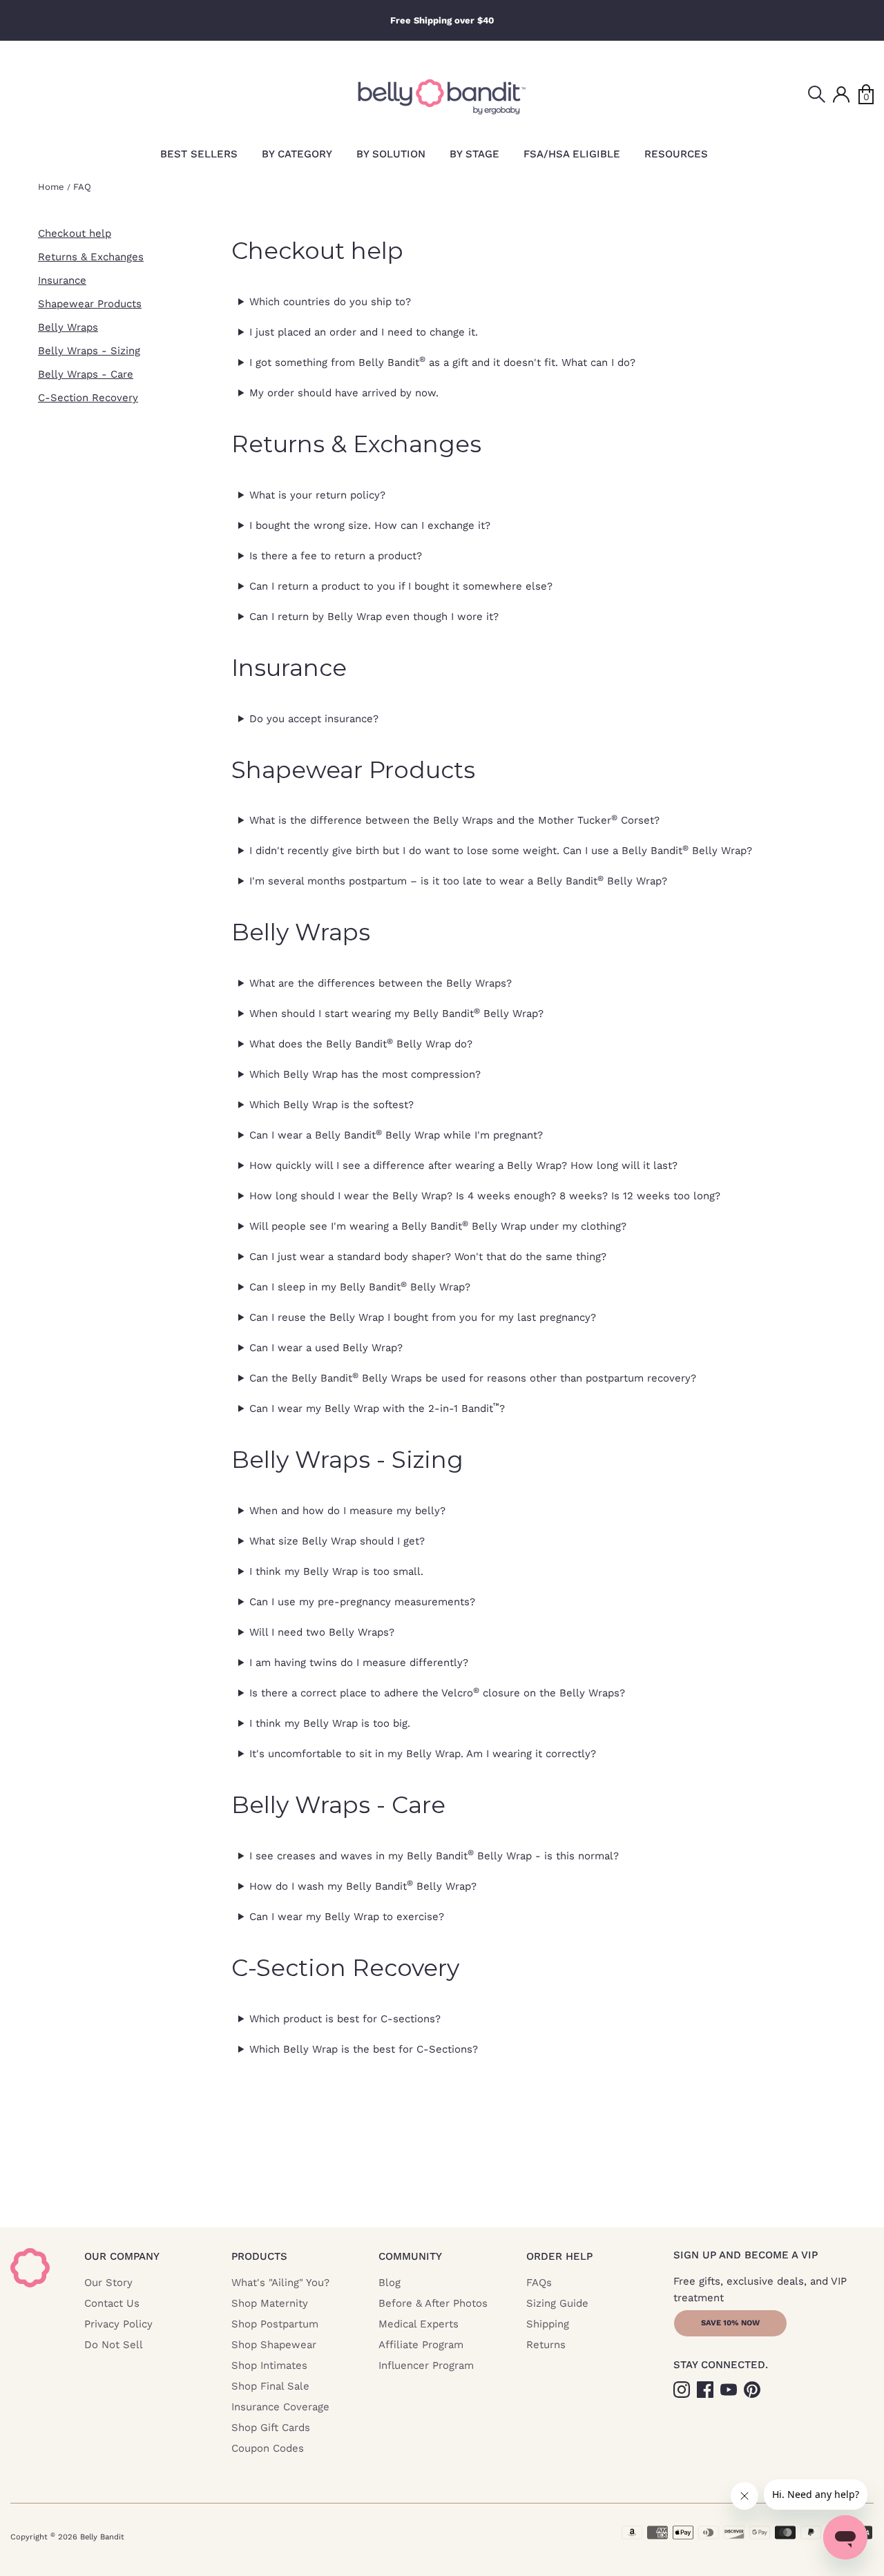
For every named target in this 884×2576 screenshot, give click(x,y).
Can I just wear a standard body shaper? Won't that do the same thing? (428, 1257)
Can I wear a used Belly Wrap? (326, 1348)
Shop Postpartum (275, 2324)
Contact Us (112, 2303)
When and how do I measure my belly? (347, 1511)
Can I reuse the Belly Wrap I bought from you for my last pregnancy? (423, 1317)
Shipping (548, 2324)
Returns (546, 2345)
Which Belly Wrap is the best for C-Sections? (364, 2049)
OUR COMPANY (122, 2256)
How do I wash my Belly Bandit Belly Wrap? (363, 1886)
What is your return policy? (317, 495)
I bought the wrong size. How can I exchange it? (370, 525)
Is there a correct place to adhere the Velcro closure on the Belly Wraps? (437, 1693)
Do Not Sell (114, 2345)
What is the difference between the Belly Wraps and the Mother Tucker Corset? (454, 820)
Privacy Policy (118, 2324)
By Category (297, 154)
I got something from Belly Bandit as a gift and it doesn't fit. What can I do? (442, 362)
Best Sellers (199, 154)
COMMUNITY (410, 2256)
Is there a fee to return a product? (336, 556)
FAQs (539, 2283)
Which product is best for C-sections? (345, 2019)
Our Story (108, 2283)
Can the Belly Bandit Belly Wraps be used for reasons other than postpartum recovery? (473, 1378)
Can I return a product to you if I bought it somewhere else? (401, 586)
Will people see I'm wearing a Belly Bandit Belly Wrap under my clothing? (438, 1226)
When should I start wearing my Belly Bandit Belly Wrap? (396, 1014)
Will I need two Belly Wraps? (322, 1632)
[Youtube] (730, 2389)
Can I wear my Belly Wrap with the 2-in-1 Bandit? (377, 1408)
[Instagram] (683, 2389)
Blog (390, 2283)
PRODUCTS (259, 2256)
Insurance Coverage (280, 2407)
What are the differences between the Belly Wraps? (381, 983)
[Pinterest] (753, 2389)
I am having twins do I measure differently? (359, 1663)
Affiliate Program (421, 2345)
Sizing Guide (557, 2303)
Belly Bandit (102, 2537)
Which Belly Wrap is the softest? (331, 1105)
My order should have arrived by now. (344, 393)
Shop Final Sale (270, 2386)
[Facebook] (707, 2389)
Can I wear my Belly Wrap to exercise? (347, 1917)
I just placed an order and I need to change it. (364, 332)
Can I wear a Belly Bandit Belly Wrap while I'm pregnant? (396, 1135)
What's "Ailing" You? (280, 2283)
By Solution (391, 154)
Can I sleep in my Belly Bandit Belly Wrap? (360, 1287)
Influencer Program (426, 2365)
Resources (676, 154)
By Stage (474, 154)
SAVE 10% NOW (730, 2323)
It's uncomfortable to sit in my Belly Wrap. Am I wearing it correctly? (423, 1754)
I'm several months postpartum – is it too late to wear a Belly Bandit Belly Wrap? (458, 881)
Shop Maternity (270, 2303)
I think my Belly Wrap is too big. (330, 1723)
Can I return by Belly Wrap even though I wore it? (374, 617)
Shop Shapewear (274, 2345)
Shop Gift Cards (271, 2428)
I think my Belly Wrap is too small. (336, 1571)
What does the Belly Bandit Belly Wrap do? (361, 1044)
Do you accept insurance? (314, 719)
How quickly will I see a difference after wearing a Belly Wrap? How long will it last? (463, 1165)
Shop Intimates (269, 2365)
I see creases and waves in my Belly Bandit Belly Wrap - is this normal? (434, 1855)
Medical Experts (419, 2324)
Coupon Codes (268, 2448)
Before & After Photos (433, 2303)
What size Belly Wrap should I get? (337, 1541)
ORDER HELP (559, 2256)
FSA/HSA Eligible (572, 154)
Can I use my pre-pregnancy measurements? (362, 1602)
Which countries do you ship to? (330, 302)
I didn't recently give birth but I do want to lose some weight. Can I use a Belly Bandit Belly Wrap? (501, 851)
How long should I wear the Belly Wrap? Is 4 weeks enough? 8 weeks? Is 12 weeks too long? (485, 1196)
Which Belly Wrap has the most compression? (365, 1074)
